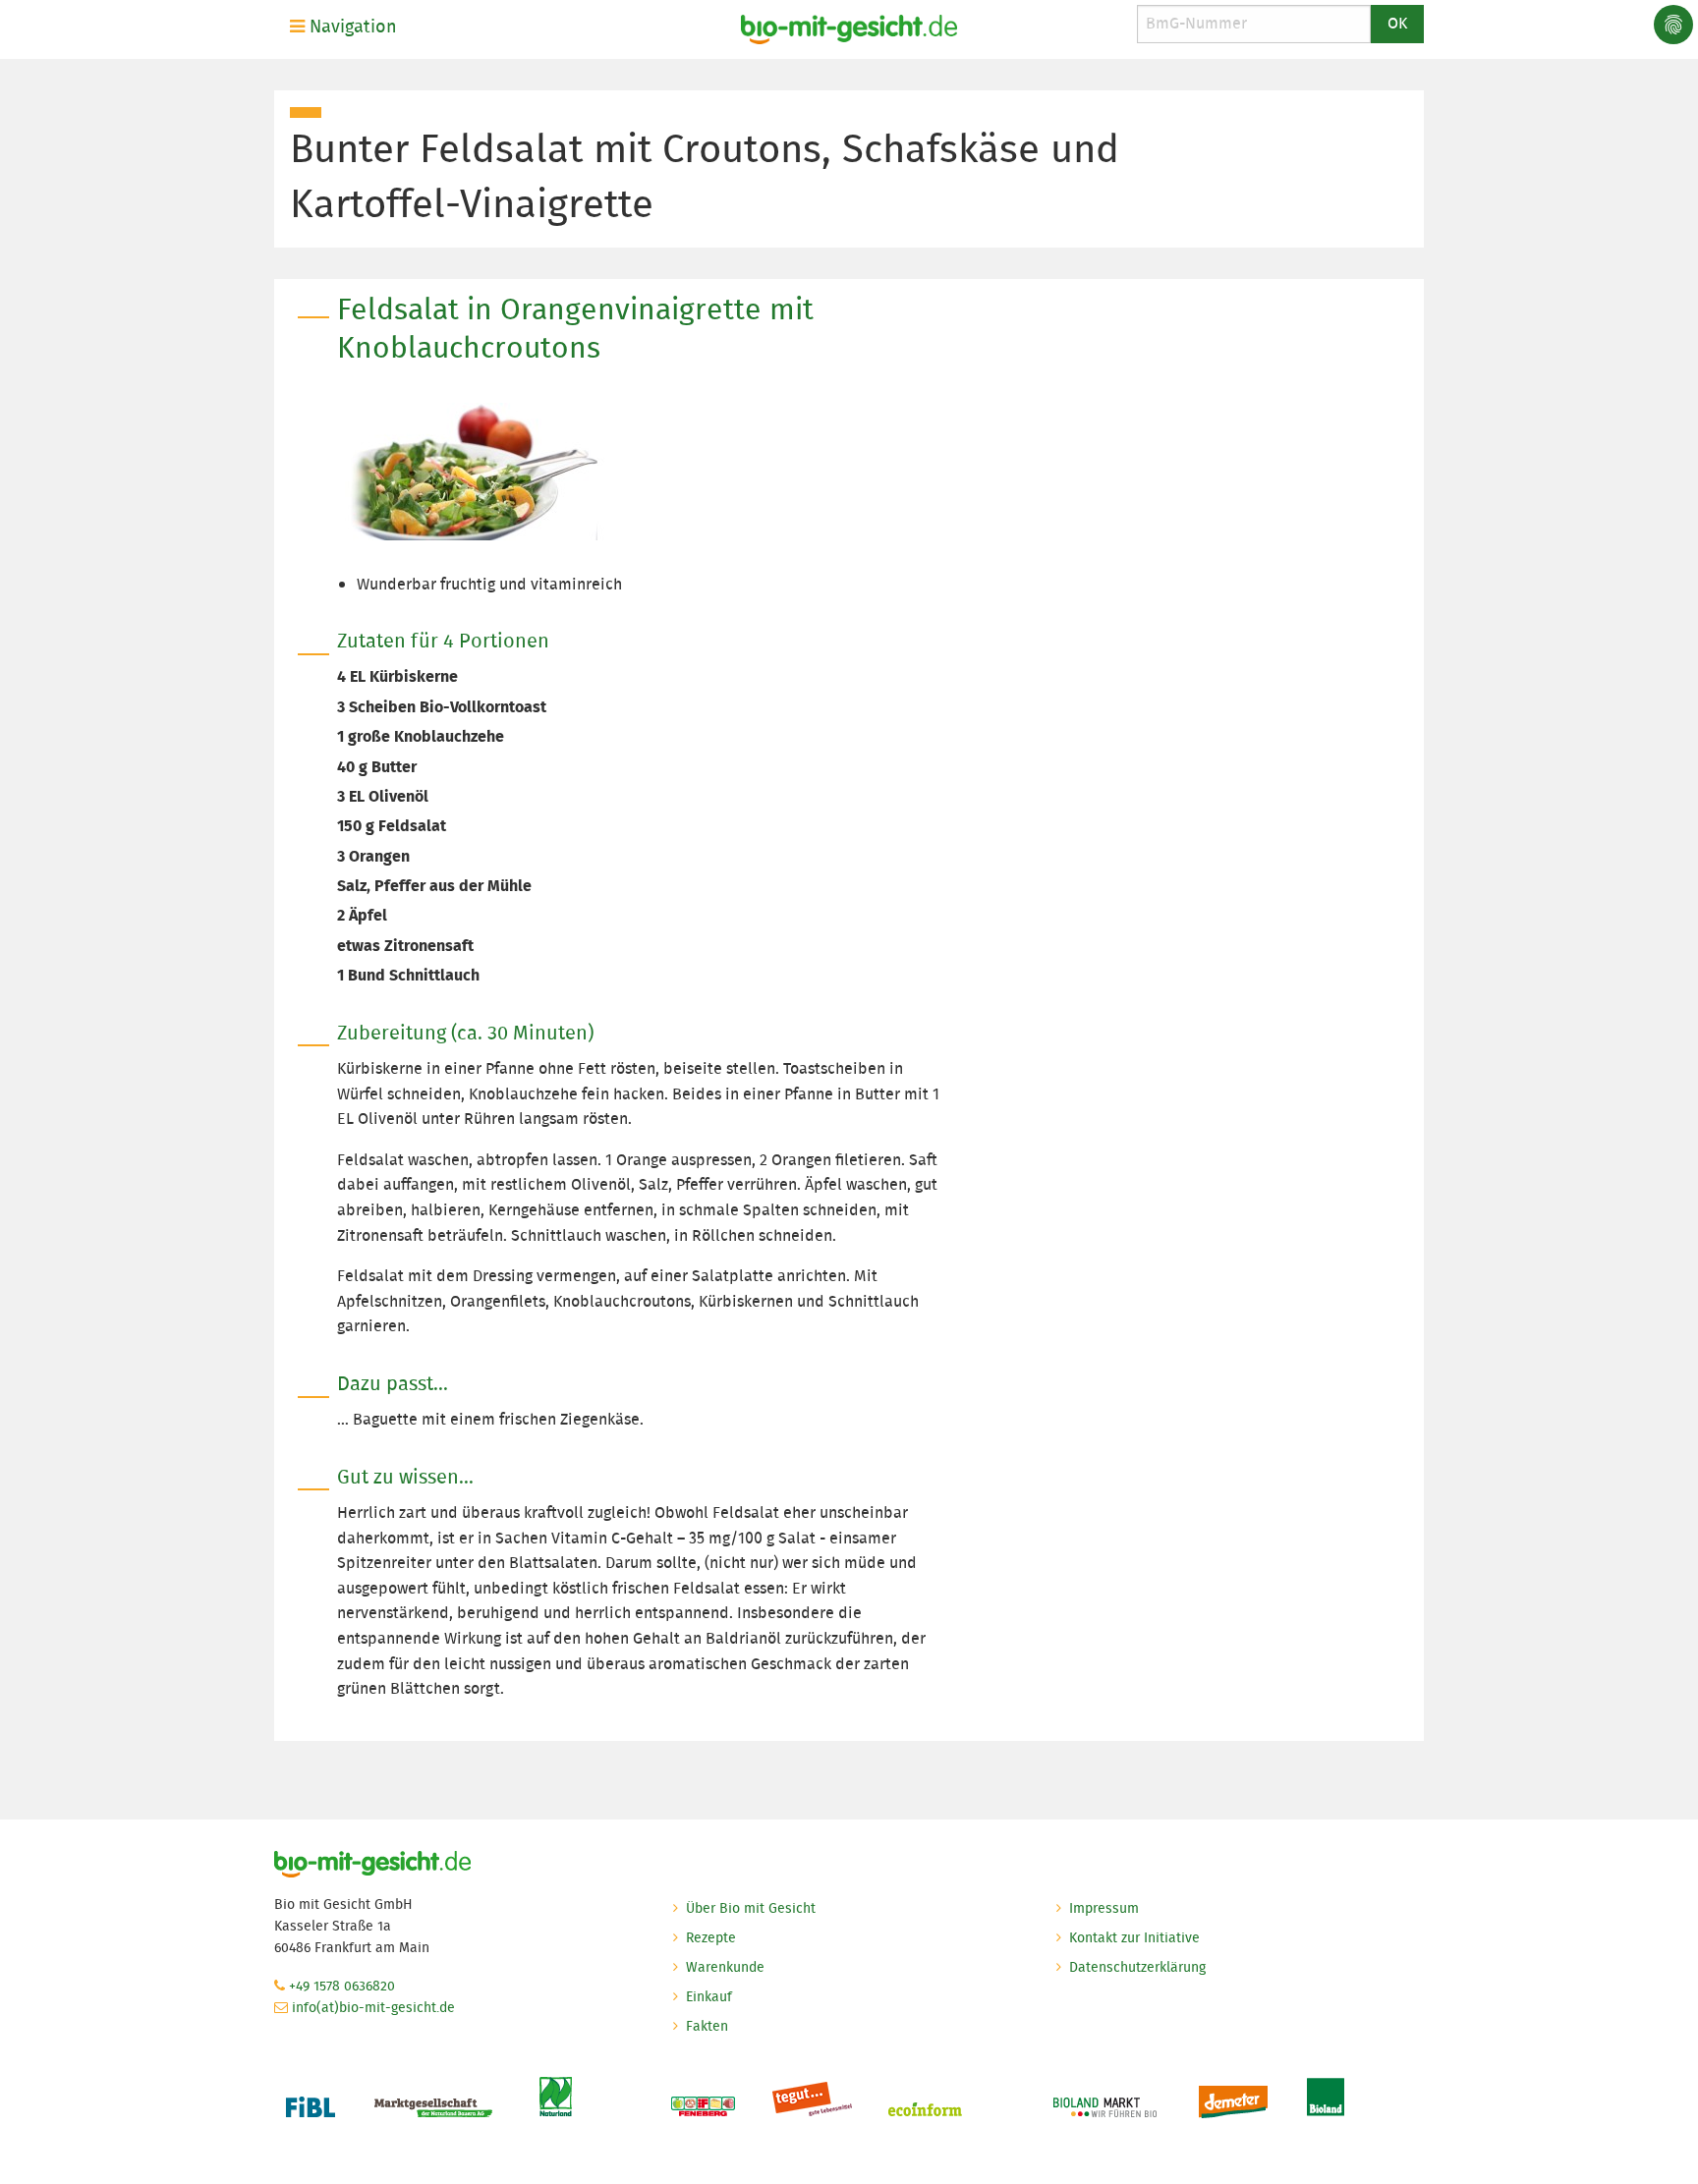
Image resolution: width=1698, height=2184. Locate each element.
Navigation (351, 27)
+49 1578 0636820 (342, 1986)
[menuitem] (347, 27)
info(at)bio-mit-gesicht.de (373, 2007)
